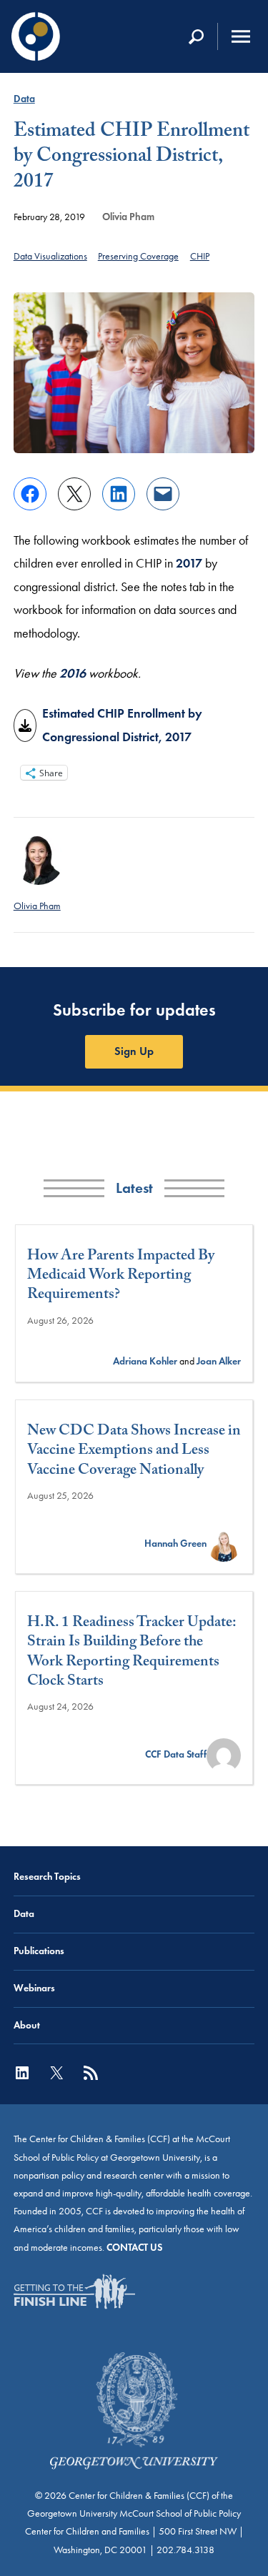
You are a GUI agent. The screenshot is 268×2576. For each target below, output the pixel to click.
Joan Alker (219, 1361)
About (27, 2025)
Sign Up (134, 1051)
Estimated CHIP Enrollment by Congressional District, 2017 (122, 725)
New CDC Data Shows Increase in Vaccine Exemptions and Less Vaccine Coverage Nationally (134, 1452)
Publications (39, 1951)
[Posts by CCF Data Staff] (224, 1754)
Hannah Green (175, 1544)
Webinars (34, 1988)
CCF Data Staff (176, 1754)
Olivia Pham (128, 217)
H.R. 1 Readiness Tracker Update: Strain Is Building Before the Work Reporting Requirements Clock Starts (131, 1654)
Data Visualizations (50, 256)
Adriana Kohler (145, 1361)
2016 (73, 673)
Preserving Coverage (138, 256)
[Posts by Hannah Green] (224, 1544)
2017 (189, 563)
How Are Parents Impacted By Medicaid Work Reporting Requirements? (121, 1277)
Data (24, 99)
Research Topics (47, 1877)
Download (25, 725)
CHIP (200, 256)
